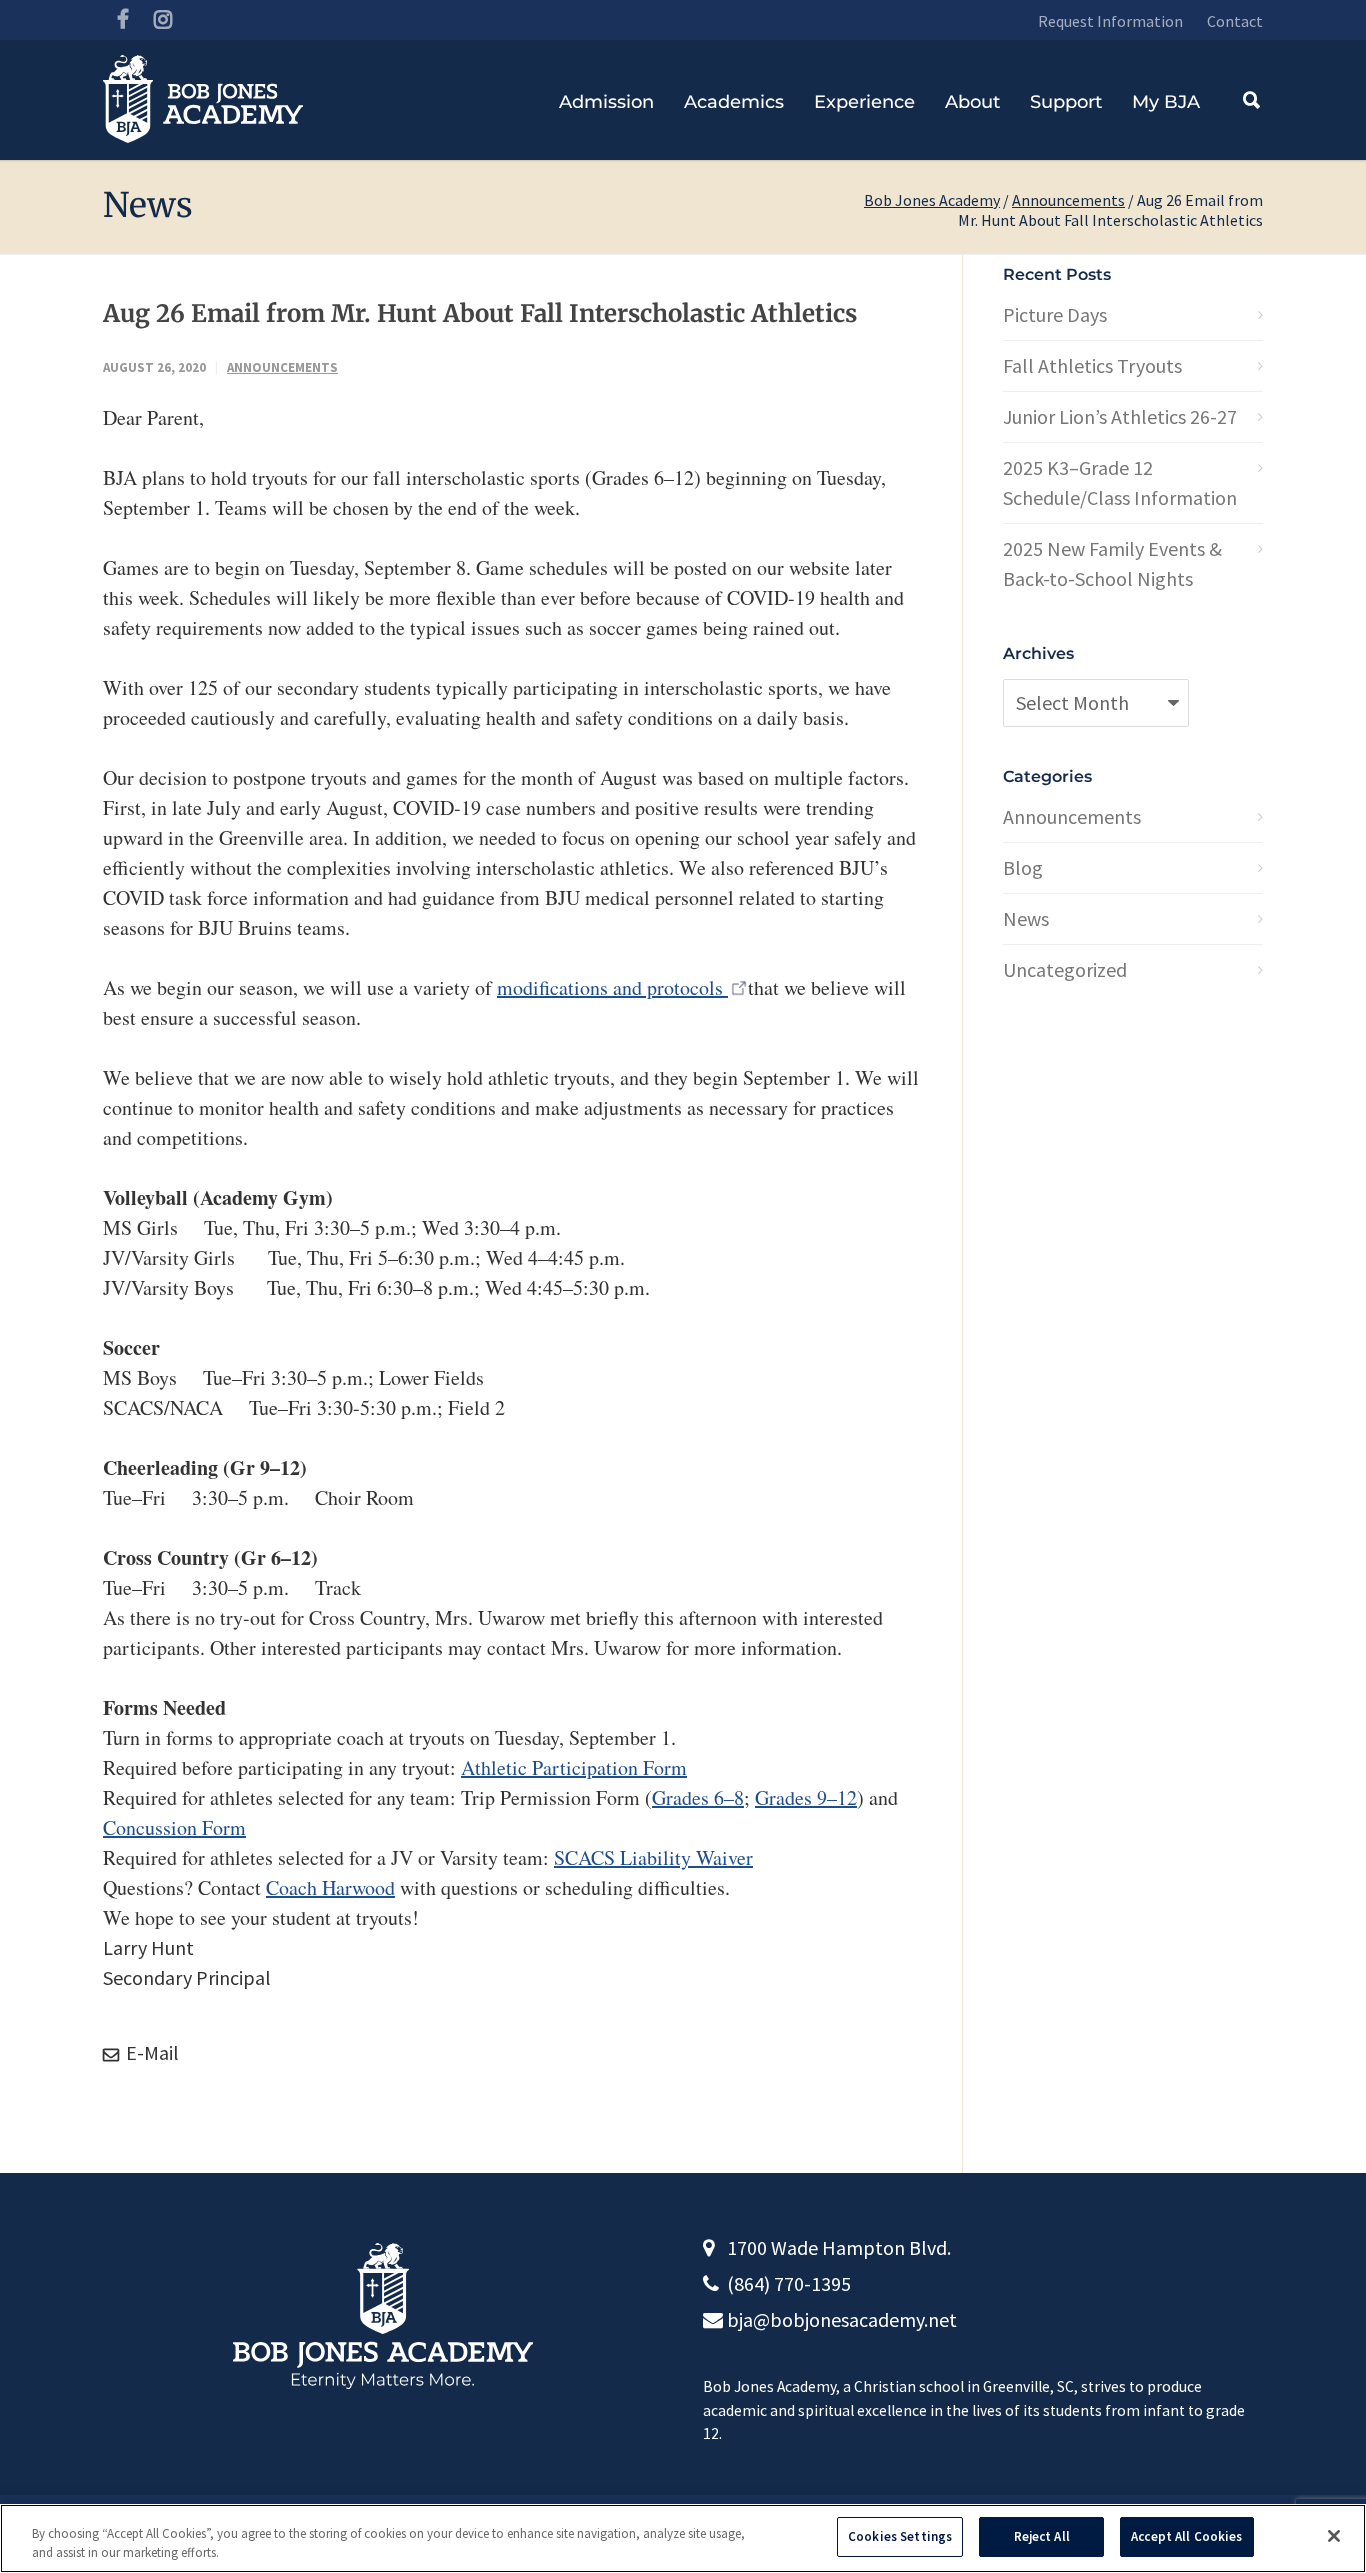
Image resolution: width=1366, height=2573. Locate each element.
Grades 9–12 (806, 1797)
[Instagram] (163, 20)
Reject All (1042, 2536)
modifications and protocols (612, 987)
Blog (1023, 867)
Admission (606, 102)
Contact (1235, 21)
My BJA (1166, 102)
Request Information (1110, 21)
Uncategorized (1065, 969)
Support (1066, 102)
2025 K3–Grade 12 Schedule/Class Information (1120, 482)
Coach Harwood (330, 1887)
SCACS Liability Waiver (653, 1857)
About (972, 102)
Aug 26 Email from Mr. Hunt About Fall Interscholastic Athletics (480, 313)
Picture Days (1055, 314)
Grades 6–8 (698, 1797)
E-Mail (150, 2052)
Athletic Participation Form (574, 1767)
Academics (734, 102)
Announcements (1068, 200)
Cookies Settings (900, 2536)
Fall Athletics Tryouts (1092, 365)
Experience (864, 102)
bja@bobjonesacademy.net (842, 2319)
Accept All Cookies (1186, 2536)
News (1026, 918)
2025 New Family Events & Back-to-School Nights (1112, 563)
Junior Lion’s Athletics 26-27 (1120, 416)
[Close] (1334, 2536)
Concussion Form (174, 1827)
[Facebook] (123, 20)
